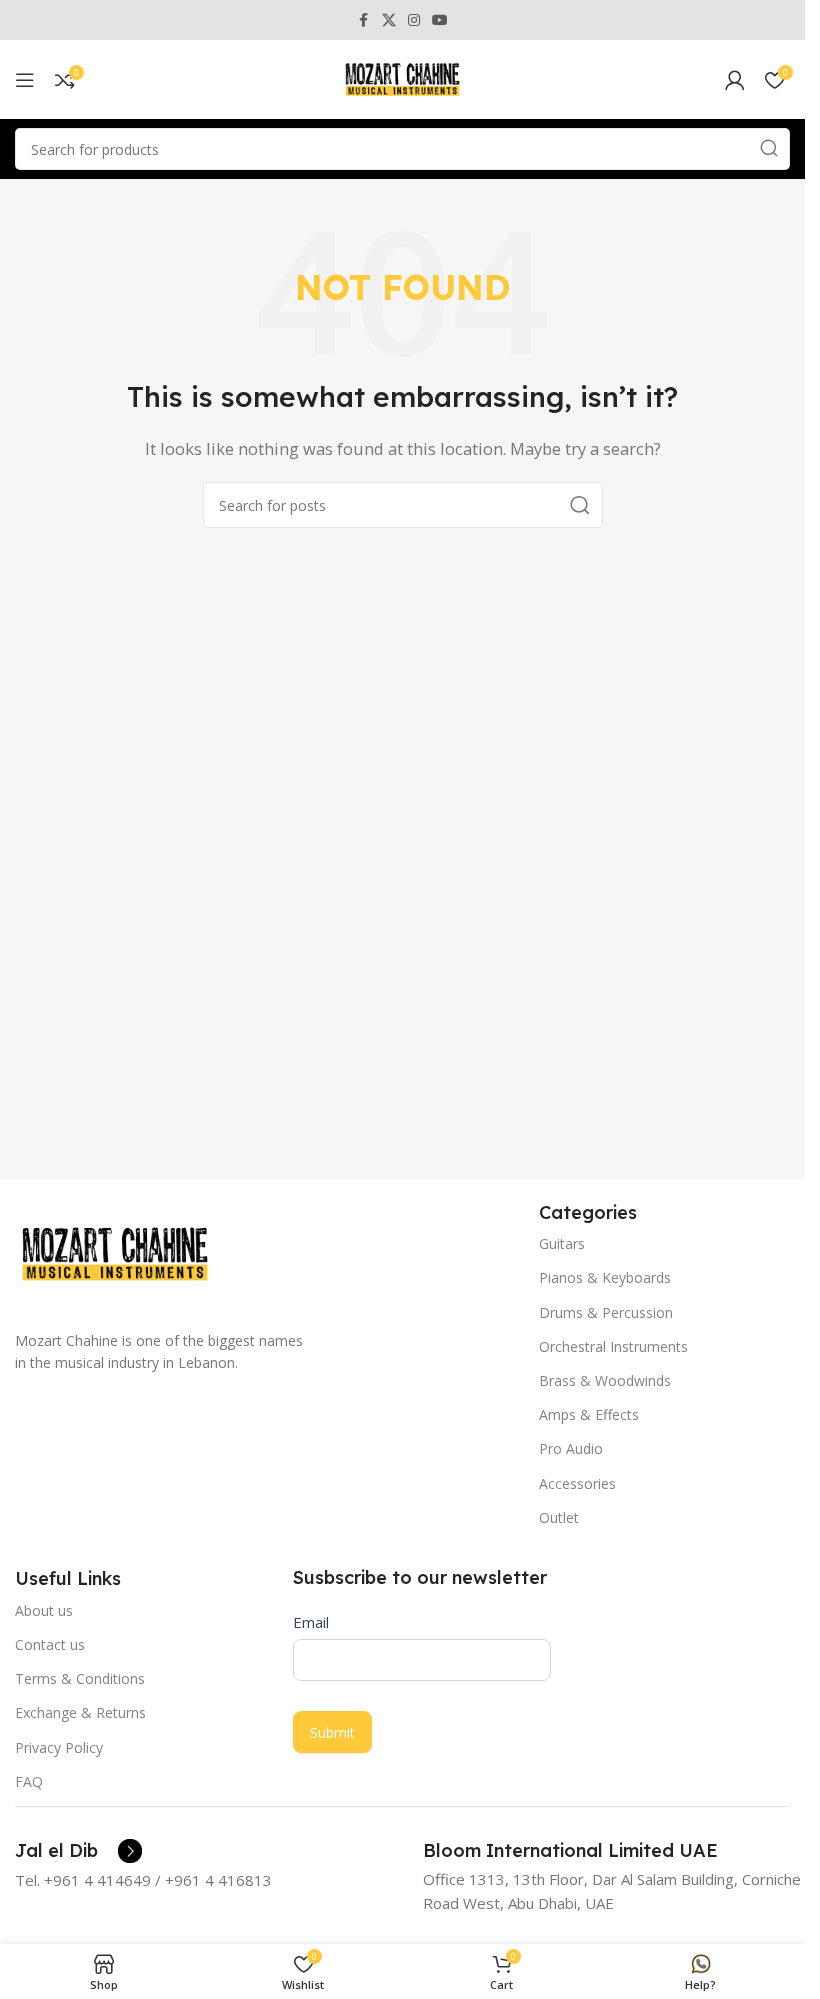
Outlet (559, 1517)
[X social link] (389, 20)
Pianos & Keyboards (605, 1277)
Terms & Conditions (80, 1678)
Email (311, 1622)
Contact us (50, 1644)
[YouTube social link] (440, 20)
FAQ (29, 1781)
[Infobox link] (78, 1851)
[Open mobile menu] (25, 80)
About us (44, 1610)
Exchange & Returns (80, 1712)
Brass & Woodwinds (605, 1380)
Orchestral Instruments (613, 1346)
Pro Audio (571, 1448)
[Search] (769, 149)
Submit (332, 1732)
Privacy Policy (59, 1747)
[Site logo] (403, 78)
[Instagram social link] (414, 20)
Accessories (577, 1483)
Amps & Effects (589, 1414)
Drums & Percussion (606, 1312)
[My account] (735, 80)
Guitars (562, 1243)
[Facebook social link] (364, 20)
